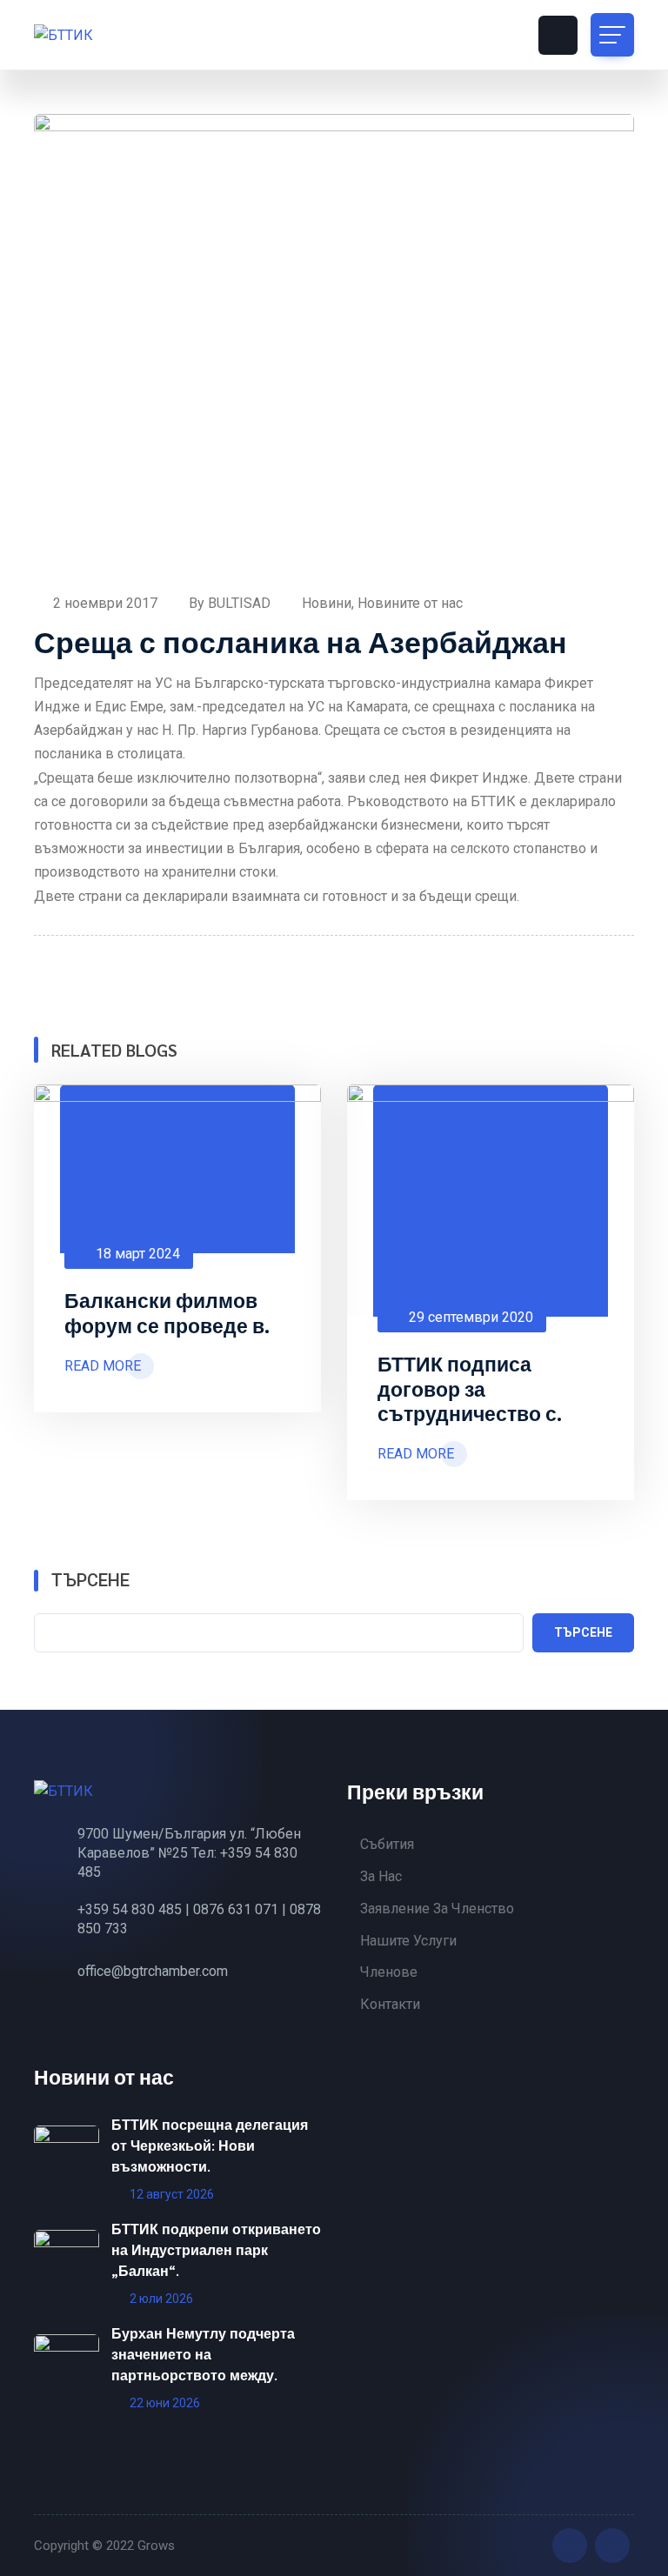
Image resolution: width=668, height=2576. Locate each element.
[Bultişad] (112, 35)
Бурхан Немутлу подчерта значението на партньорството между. (203, 2354)
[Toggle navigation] (612, 35)
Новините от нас (410, 603)
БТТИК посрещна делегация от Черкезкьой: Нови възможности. (210, 2145)
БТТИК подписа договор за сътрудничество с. (470, 1388)
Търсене (90, 1580)
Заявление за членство (437, 1909)
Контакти (390, 2004)
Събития (387, 1844)
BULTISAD (241, 603)
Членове (389, 1972)
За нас (381, 1876)
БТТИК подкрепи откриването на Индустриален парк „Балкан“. (216, 2249)
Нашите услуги (408, 1941)
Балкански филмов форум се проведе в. (167, 1312)
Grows (156, 2546)
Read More (103, 1366)
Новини (327, 603)
